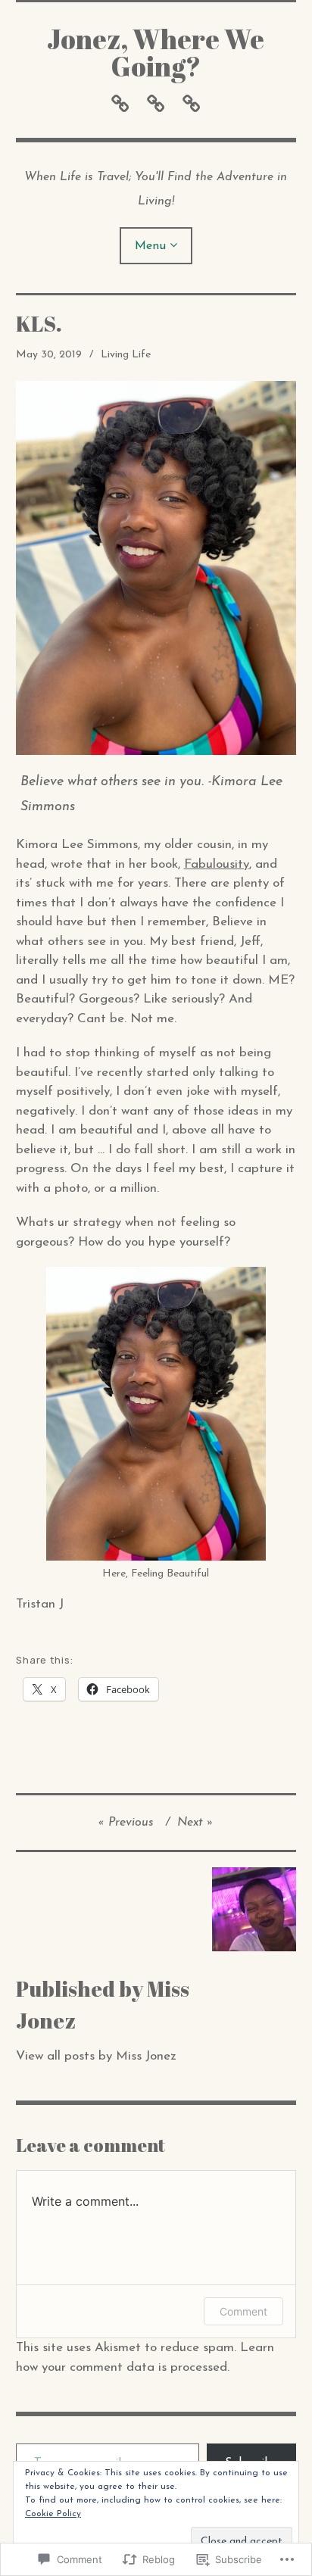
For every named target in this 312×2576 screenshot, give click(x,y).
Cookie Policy (53, 2514)
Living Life (126, 355)
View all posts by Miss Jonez (96, 2056)
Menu (150, 246)
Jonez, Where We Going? (156, 52)
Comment (243, 2311)
